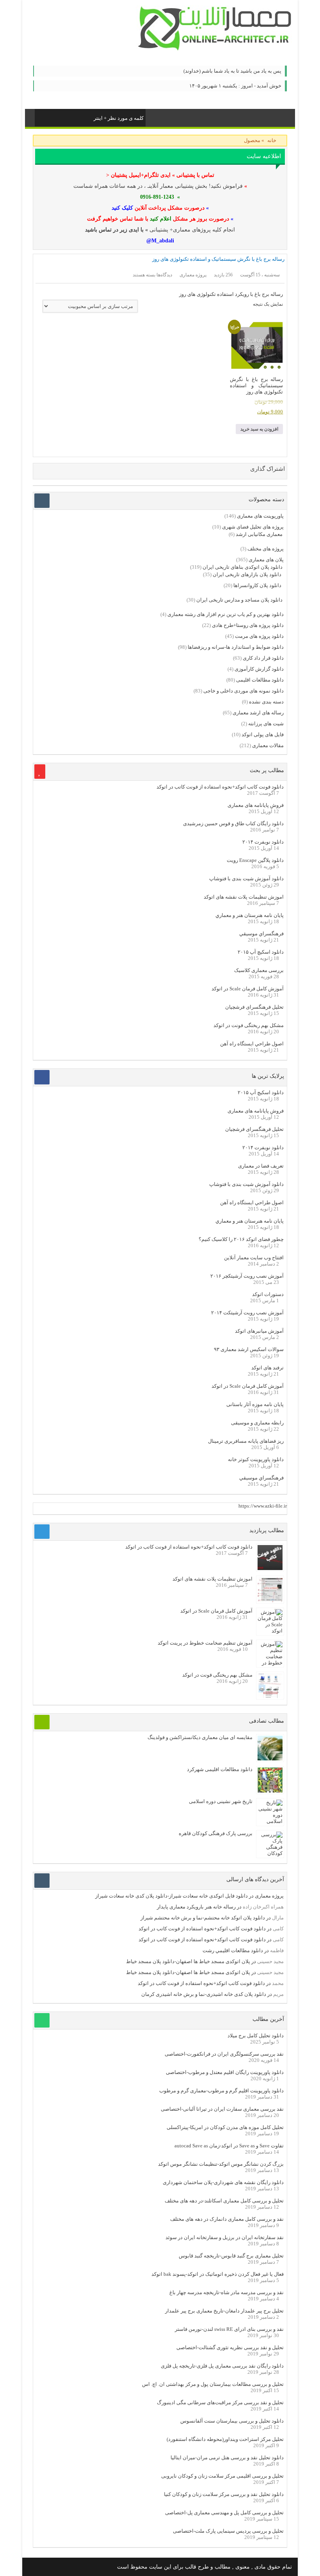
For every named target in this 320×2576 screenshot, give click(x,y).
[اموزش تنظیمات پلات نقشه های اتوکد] (270, 1600)
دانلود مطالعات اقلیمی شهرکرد (220, 1769)
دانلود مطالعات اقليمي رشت (233, 1950)
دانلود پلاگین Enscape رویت (255, 860)
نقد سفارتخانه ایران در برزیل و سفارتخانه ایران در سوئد (225, 2237)
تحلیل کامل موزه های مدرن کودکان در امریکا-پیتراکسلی (225, 2127)
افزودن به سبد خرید (259, 429)
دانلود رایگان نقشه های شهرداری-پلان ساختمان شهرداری (223, 2182)
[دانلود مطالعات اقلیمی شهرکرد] (270, 1791)
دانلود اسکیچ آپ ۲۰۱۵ (261, 952)
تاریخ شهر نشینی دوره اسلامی (221, 1801)
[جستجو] (41, 117)
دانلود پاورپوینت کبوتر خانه (256, 1459)
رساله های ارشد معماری (258, 713)
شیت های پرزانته (266, 724)
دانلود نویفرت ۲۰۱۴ (263, 842)
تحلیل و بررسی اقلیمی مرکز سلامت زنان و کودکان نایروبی (222, 2476)
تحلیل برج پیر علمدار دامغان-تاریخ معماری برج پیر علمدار (224, 2311)
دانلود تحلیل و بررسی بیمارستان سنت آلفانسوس (232, 2421)
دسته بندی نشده (266, 702)
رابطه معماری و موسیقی (257, 1423)
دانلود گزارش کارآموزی (259, 669)
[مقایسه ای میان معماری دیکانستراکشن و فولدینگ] (270, 1759)
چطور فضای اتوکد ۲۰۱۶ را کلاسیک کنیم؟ (241, 1239)
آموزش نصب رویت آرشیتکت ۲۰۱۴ (247, 1313)
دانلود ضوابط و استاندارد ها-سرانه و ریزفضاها (236, 647)
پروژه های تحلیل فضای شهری (253, 527)
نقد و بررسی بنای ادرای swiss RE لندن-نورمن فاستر (229, 2329)
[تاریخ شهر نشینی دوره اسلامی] (270, 1821)
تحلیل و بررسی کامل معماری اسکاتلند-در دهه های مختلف (224, 2201)
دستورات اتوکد (268, 1294)
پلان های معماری (266, 560)
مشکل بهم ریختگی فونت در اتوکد (249, 1025)
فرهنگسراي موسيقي (261, 934)
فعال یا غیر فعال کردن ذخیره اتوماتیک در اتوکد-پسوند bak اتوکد (218, 2274)
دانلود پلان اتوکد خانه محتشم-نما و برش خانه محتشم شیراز (203, 1918)
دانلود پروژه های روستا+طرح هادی (248, 625)
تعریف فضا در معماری (261, 1166)
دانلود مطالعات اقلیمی (260, 680)
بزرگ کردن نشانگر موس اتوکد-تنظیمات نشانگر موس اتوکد (221, 2164)
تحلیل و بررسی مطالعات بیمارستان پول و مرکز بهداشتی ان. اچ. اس (213, 2384)
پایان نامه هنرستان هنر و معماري (250, 915)
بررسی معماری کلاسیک (259, 970)
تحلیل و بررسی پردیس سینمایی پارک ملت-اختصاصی (228, 2531)
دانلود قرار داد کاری (263, 658)
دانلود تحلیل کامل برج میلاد (256, 2036)
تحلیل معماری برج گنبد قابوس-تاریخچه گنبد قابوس (231, 2256)
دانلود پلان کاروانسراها (257, 585)
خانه (272, 140)
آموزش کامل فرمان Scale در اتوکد (248, 989)
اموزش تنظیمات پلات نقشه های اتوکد (244, 897)
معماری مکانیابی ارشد (259, 534)
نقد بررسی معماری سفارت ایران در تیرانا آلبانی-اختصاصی (222, 2109)
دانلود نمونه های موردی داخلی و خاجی (244, 691)
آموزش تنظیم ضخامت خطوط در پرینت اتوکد (205, 1643)
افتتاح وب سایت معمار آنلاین (254, 1258)
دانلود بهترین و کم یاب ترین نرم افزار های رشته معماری (226, 614)
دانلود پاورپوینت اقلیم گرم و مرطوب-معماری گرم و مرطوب (221, 2091)
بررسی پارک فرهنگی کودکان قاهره (216, 1833)
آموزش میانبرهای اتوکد (259, 1331)
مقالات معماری (268, 745)
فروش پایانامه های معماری (256, 805)
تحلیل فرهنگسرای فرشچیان (254, 1007)
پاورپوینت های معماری (260, 516)
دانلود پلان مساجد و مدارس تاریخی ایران (239, 600)
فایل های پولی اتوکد (263, 734)
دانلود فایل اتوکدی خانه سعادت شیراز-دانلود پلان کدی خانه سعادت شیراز (172, 1896)
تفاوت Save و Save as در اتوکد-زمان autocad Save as (229, 2146)
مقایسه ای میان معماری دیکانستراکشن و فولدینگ (200, 1737)
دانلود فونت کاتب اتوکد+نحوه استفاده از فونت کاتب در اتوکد (220, 787)
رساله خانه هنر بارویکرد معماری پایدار (196, 1907)
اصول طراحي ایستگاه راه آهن (252, 1044)
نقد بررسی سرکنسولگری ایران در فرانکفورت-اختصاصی (224, 2054)
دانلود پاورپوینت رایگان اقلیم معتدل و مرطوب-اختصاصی (225, 2072)
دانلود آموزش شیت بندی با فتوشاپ (246, 879)
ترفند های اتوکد (268, 1368)
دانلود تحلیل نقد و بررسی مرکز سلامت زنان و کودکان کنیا (224, 2494)
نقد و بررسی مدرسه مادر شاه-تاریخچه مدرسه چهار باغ (227, 2292)
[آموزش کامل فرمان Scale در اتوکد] (270, 1631)
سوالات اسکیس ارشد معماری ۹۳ (249, 1349)
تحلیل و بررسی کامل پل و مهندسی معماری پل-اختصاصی (224, 2513)
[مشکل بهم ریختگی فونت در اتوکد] (270, 1696)
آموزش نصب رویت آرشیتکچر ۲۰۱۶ (247, 1276)
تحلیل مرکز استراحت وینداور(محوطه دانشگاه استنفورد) (225, 2439)
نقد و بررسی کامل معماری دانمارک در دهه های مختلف (227, 2219)
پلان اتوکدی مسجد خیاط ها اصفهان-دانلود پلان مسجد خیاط (188, 1961)
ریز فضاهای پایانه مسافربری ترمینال (246, 1441)
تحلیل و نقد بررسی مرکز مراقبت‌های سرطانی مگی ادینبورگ (220, 2402)
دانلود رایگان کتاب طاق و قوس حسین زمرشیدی (233, 823)
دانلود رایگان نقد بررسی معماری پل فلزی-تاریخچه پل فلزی (222, 2366)
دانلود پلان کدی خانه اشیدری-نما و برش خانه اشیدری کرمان (204, 1994)
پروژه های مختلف (266, 549)
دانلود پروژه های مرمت (259, 636)
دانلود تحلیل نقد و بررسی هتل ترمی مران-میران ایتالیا (227, 2458)
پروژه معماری (269, 1896)
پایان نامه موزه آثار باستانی (255, 1404)
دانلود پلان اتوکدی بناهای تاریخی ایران (243, 567)
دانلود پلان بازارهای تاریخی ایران (247, 574)
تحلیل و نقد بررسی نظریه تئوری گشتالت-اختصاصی (230, 2347)
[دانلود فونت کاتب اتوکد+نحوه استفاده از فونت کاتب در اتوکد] (270, 1568)
